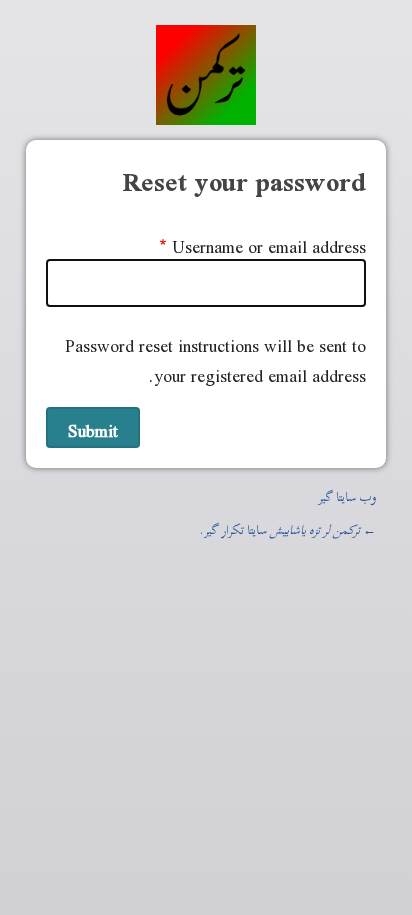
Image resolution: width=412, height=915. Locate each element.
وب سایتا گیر (347, 494)
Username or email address (269, 242)
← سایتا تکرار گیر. (288, 527)
